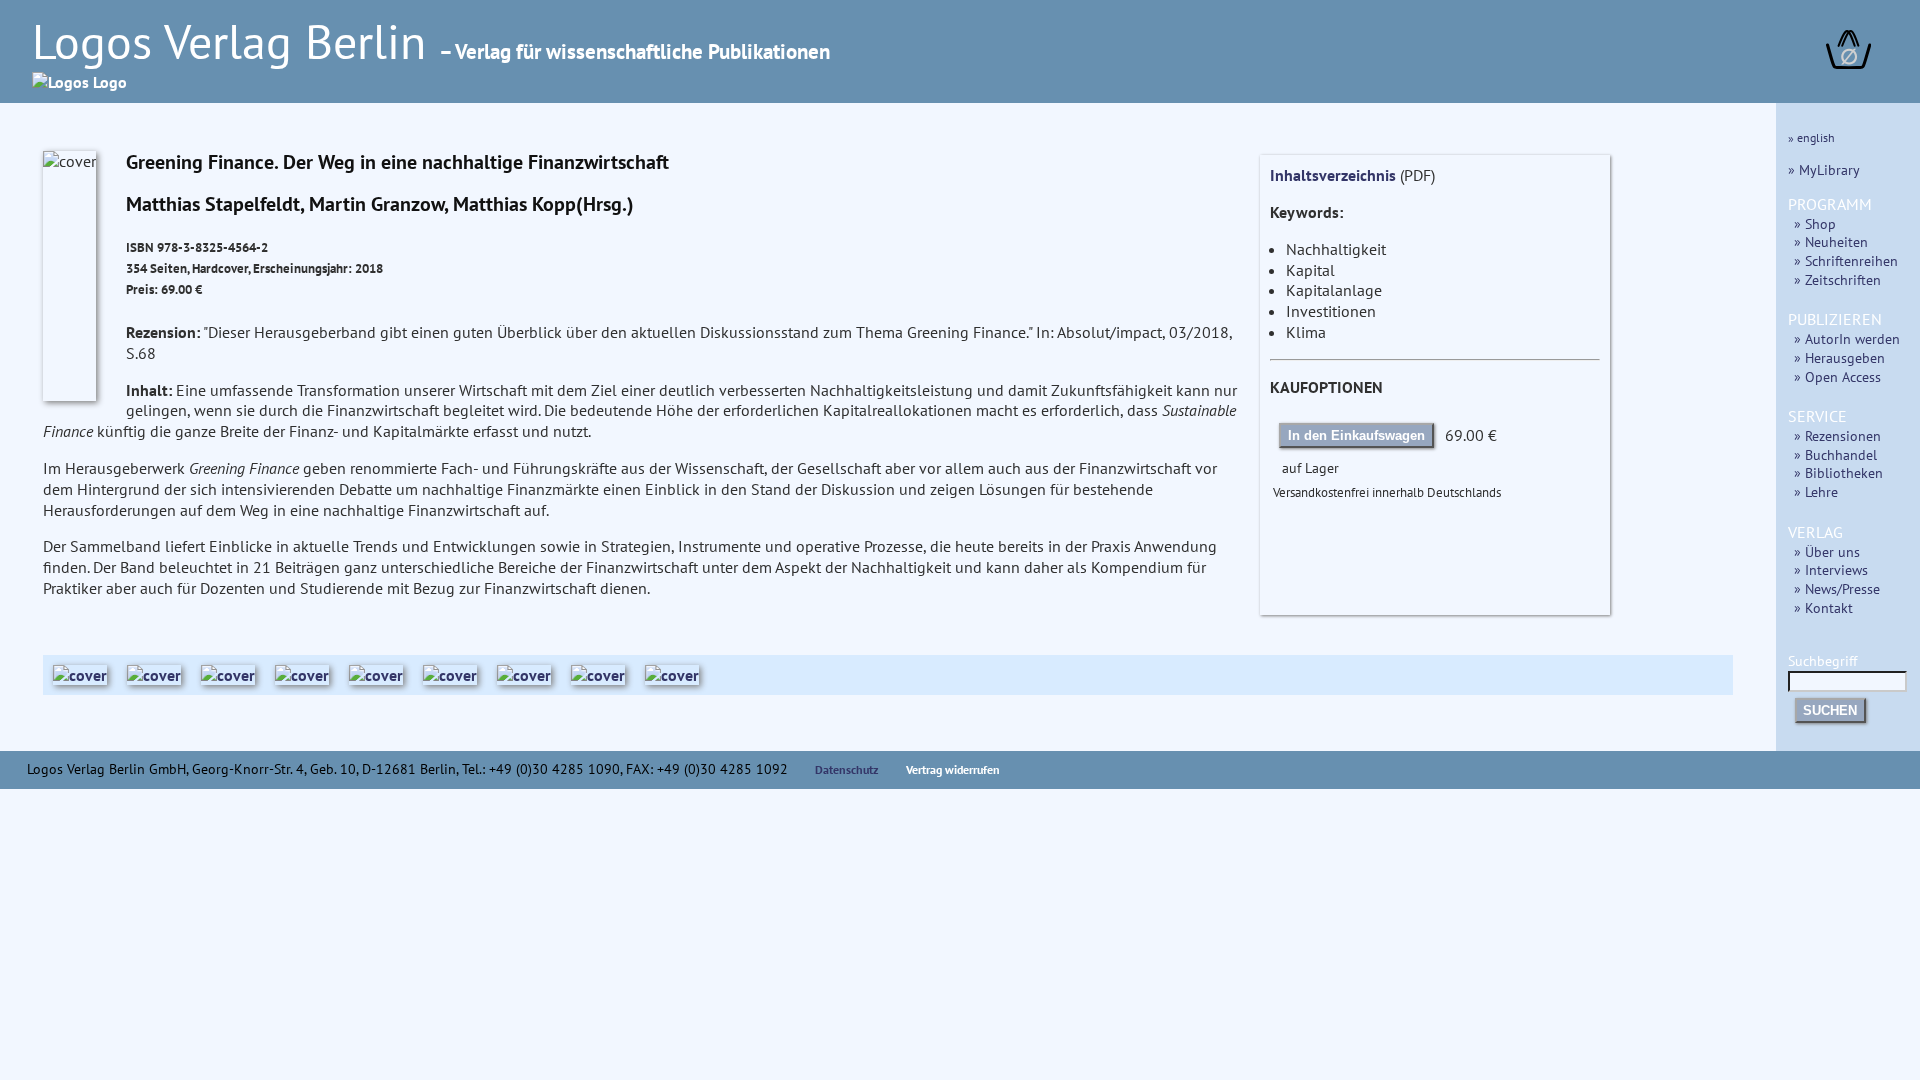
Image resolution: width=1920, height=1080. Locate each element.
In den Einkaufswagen (1356, 435)
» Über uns (1827, 551)
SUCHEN (1830, 710)
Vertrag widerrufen (953, 769)
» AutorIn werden (1847, 338)
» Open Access (1837, 376)
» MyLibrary (1824, 169)
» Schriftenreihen (1846, 260)
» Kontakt (1823, 607)
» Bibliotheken (1838, 472)
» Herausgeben (1839, 357)
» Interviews (1831, 569)
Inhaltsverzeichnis (1333, 175)
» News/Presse (1837, 588)
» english (1811, 137)
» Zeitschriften (1837, 279)
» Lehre (1816, 491)
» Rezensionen (1837, 435)
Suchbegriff (1822, 660)
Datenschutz (847, 769)
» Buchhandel (1835, 454)
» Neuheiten (1831, 241)
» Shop (1815, 223)
